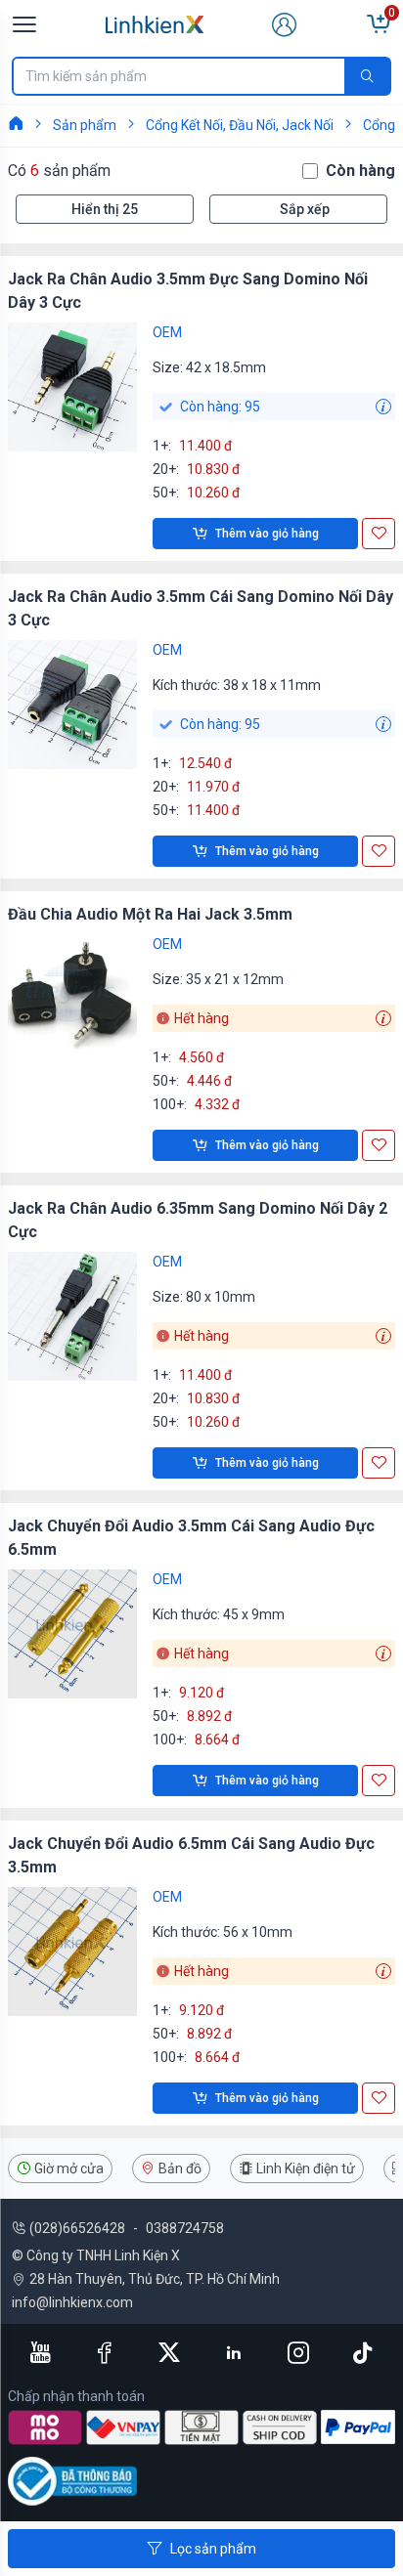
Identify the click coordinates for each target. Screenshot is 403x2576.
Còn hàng (360, 171)
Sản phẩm (85, 125)
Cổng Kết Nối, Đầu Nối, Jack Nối (240, 125)
